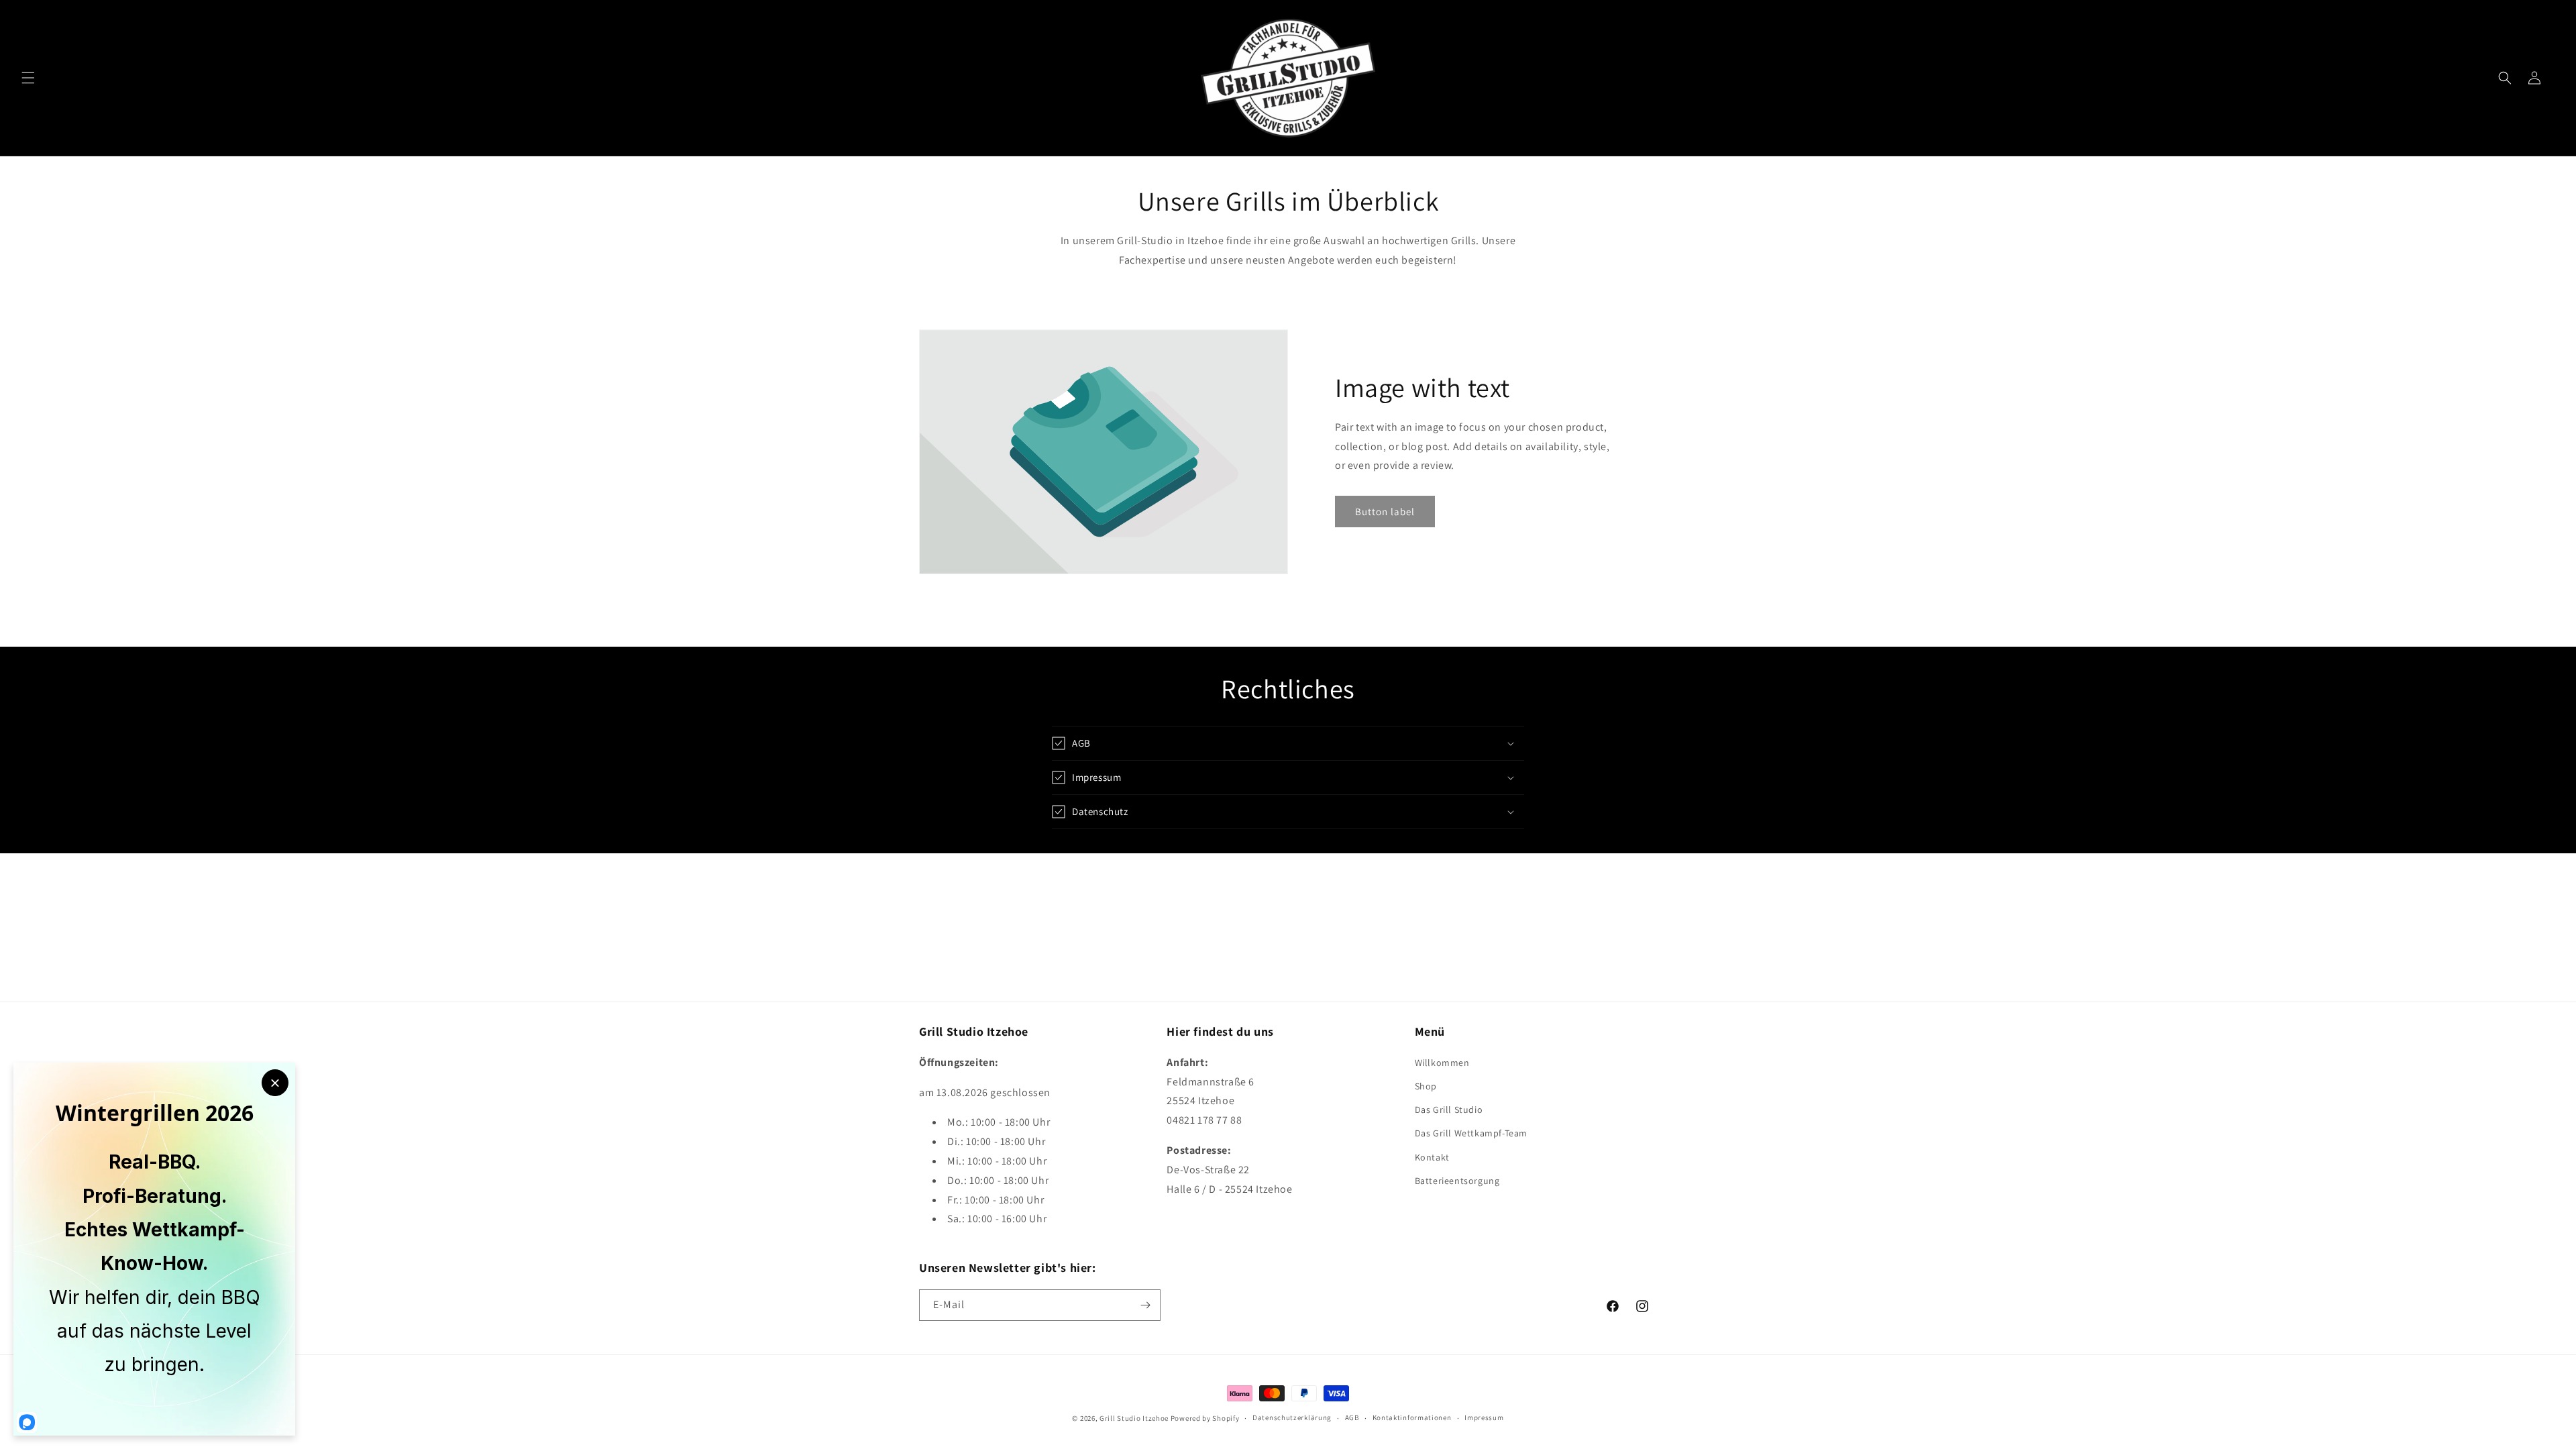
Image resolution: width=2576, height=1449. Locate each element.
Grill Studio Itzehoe (1134, 1418)
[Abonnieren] (1145, 1305)
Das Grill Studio (1449, 1110)
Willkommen (1442, 1063)
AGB (1352, 1417)
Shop (1426, 1086)
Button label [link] (1385, 512)
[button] (28, 78)
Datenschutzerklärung (1292, 1417)
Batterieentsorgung (1457, 1181)
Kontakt (1432, 1157)
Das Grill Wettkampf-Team (1471, 1133)
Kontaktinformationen (1412, 1417)
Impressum (1484, 1417)
